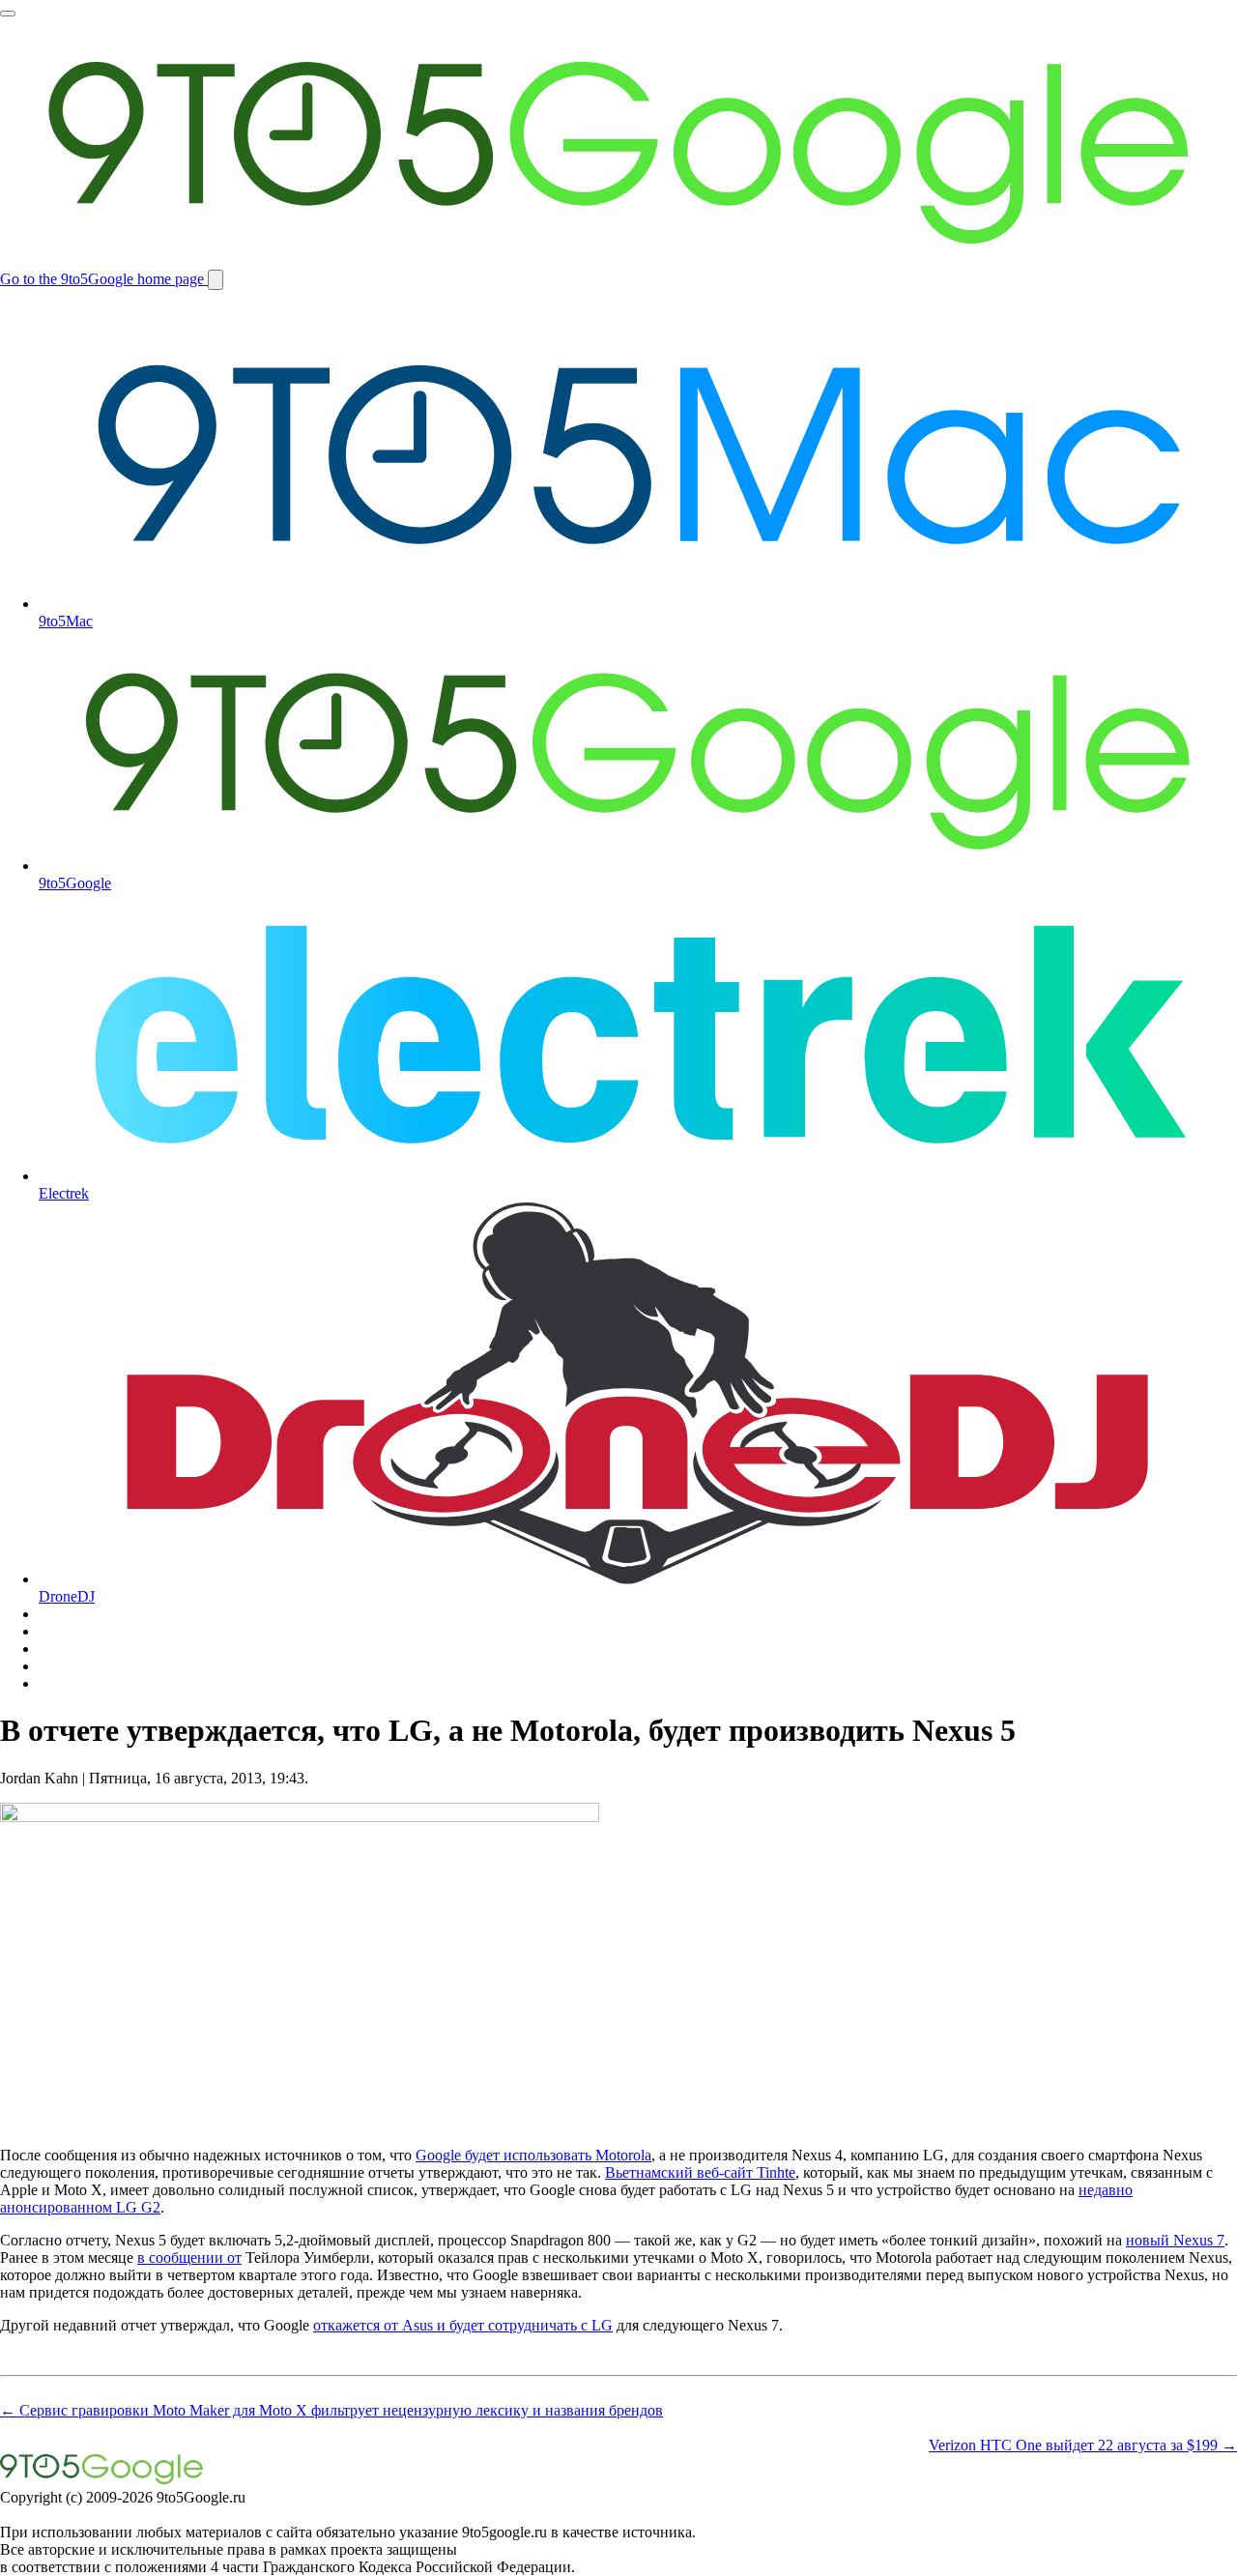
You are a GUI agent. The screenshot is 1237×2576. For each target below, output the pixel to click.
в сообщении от (189, 2258)
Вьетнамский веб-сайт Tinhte (700, 2172)
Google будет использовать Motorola (533, 2155)
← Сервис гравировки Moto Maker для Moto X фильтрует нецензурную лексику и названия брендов (331, 2410)
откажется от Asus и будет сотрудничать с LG (463, 2325)
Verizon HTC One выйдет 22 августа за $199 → (1083, 2445)
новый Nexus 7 (1175, 2240)
